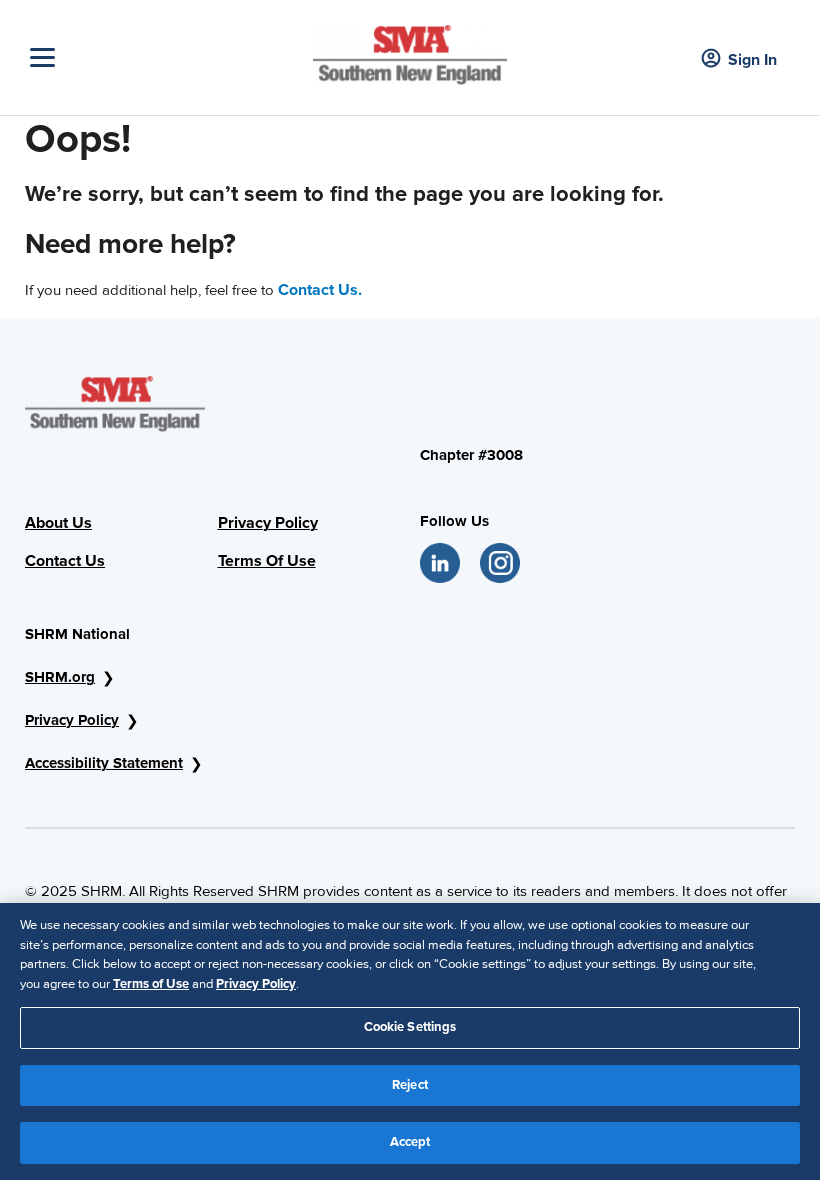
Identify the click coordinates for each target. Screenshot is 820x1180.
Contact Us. (320, 290)
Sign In (752, 60)
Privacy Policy (268, 523)
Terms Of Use (267, 561)
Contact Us (65, 561)
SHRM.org (60, 677)
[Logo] (410, 50)
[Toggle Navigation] (166, 57)
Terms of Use (151, 984)
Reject (410, 1085)
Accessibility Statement (104, 763)
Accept (410, 1142)
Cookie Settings (410, 1027)
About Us (58, 523)
